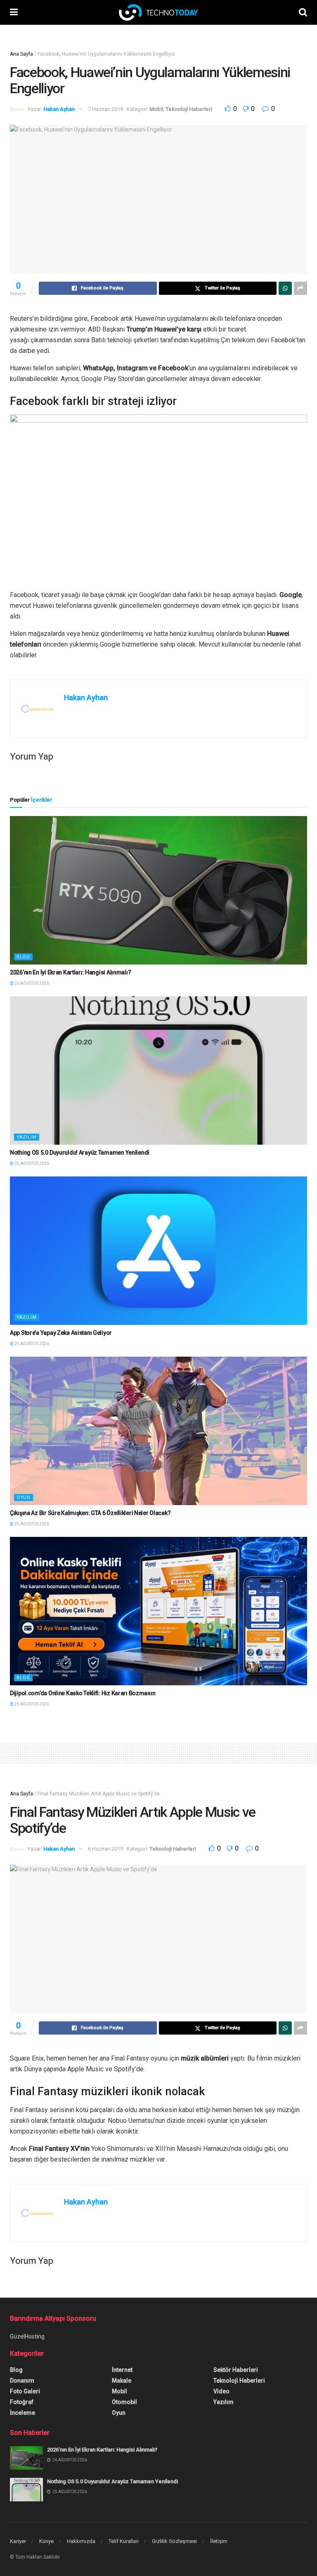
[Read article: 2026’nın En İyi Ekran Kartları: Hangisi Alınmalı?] (158, 890)
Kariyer (18, 2541)
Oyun (24, 1497)
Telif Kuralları (124, 2541)
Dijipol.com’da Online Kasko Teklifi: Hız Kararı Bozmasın (83, 1693)
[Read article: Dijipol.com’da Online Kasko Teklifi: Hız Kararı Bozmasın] (158, 1611)
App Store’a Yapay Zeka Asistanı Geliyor (61, 1333)
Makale (122, 2381)
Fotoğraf (22, 2402)
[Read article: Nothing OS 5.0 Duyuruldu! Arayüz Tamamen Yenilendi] (158, 1070)
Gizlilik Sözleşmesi (174, 2541)
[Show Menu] (14, 12)
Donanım (22, 2381)
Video (221, 2391)
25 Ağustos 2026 (31, 1163)
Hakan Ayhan (59, 109)
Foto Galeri (25, 2391)
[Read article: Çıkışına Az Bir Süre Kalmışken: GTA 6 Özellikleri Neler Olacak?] (158, 1431)
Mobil (156, 109)
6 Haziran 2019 (105, 1849)
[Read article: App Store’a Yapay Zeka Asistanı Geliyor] (158, 1251)
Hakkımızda (81, 2541)
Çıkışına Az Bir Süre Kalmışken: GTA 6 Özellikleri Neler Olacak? (90, 1513)
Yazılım (27, 1137)
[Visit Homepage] (158, 12)
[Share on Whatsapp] (285, 288)
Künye (46, 2541)
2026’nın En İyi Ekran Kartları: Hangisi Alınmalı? (70, 972)
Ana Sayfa (21, 54)
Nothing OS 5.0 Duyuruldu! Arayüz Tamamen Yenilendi (80, 1153)
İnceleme (22, 2413)
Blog (23, 957)
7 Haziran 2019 (105, 109)
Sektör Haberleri (236, 2370)
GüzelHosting (27, 2336)
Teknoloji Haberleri (189, 109)
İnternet (122, 2370)
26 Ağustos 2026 (31, 983)
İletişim (219, 2541)
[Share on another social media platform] (300, 288)
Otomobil (124, 2402)
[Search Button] (303, 12)
